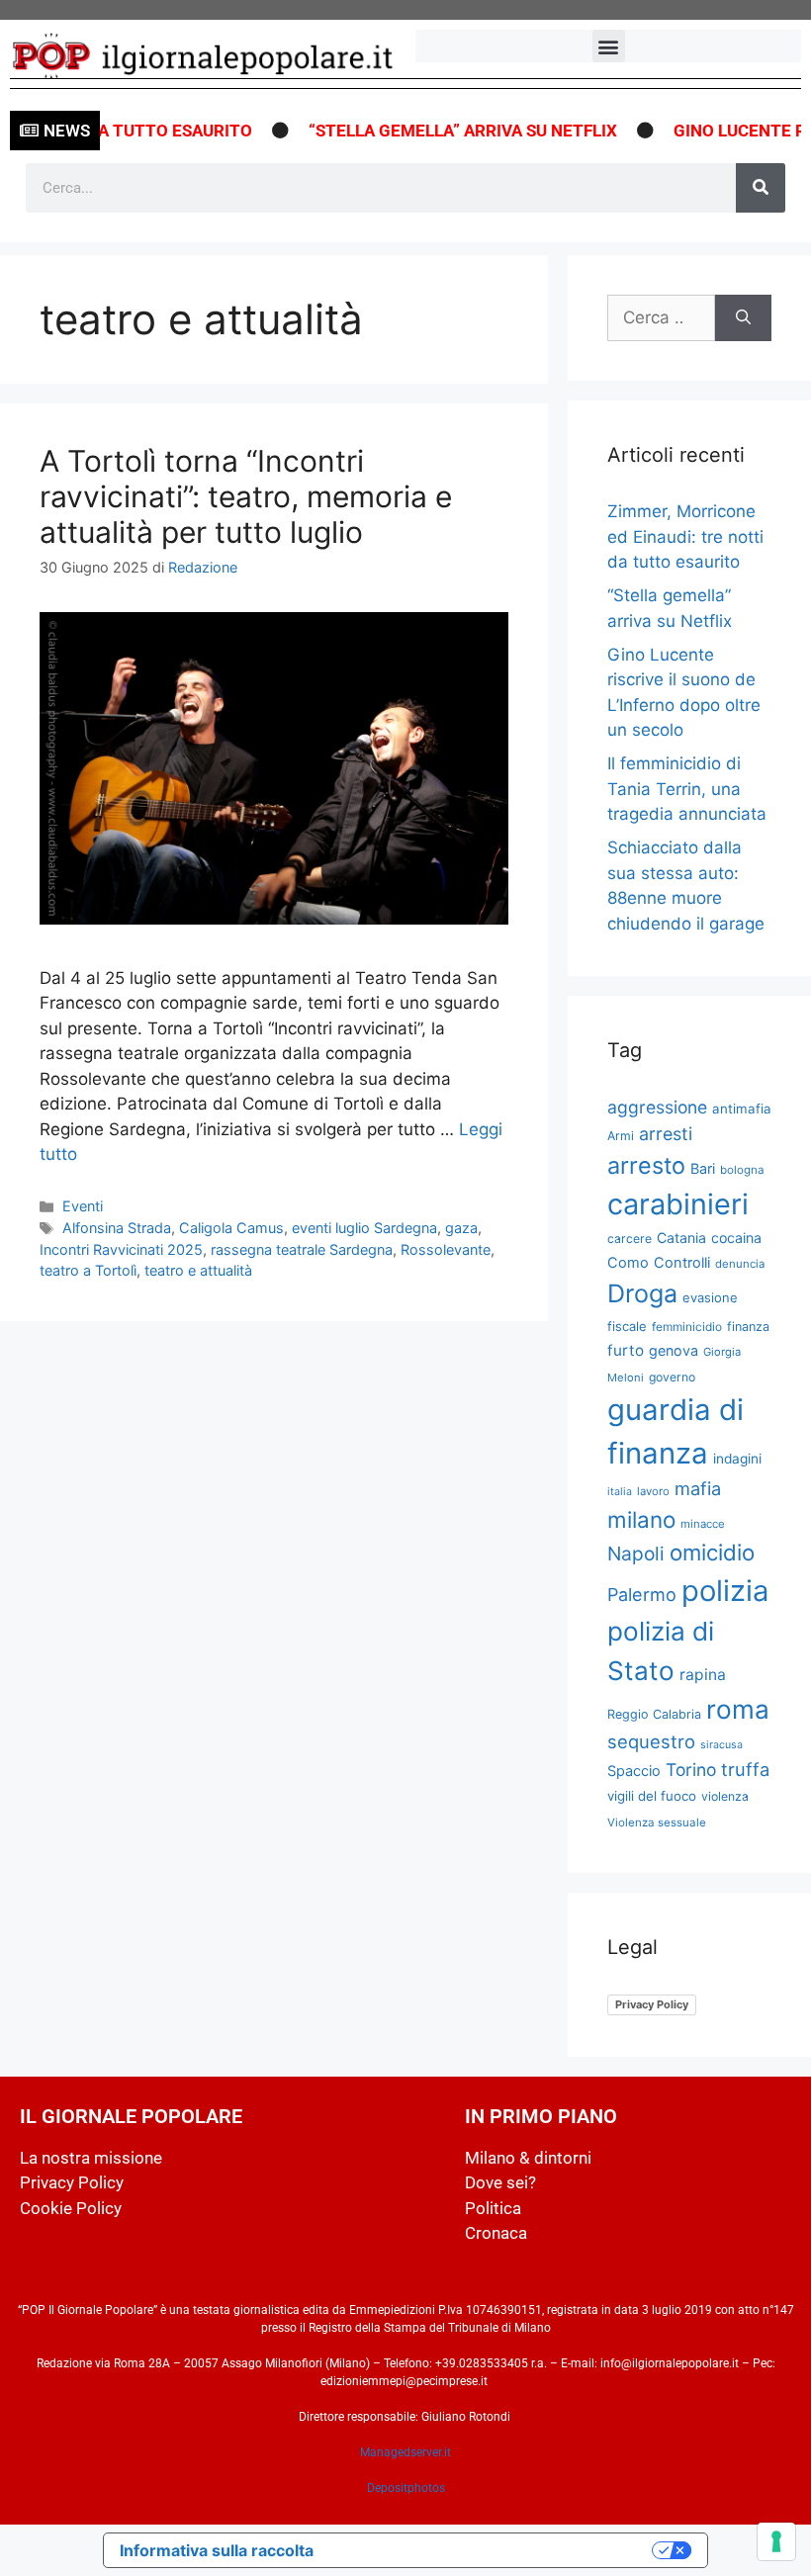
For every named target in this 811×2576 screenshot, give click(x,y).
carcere (630, 1239)
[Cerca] (761, 188)
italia (620, 1492)
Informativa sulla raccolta (217, 2550)
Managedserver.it (405, 2452)
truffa (745, 1769)
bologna (742, 1170)
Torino (691, 1770)
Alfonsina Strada (117, 1228)
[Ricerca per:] (661, 318)
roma (738, 1709)
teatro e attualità (198, 1270)
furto (626, 1350)
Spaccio (634, 1771)
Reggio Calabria (654, 1714)
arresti (666, 1134)
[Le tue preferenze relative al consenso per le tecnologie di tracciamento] (776, 2541)
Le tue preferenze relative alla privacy (493, 2550)
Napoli (636, 1554)
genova (674, 1350)
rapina (703, 1675)
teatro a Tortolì (88, 1270)
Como (628, 1263)
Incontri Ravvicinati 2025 (121, 1249)
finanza (748, 1327)
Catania (681, 1238)
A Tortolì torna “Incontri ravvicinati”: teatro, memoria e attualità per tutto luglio (246, 496)
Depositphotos (406, 2488)
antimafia (742, 1109)
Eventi (83, 1206)
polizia (725, 1591)
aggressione (657, 1107)
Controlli (682, 1263)
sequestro (651, 1741)
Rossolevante (446, 1249)
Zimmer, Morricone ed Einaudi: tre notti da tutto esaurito (685, 536)
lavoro (653, 1491)
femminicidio (687, 1327)
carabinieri (678, 1204)
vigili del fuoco (652, 1796)
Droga (642, 1293)
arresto (646, 1165)
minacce (703, 1524)
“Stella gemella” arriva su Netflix (442, 131)
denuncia (740, 1264)
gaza (461, 1228)
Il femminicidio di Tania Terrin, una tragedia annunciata (687, 789)
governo (672, 1377)
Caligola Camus (231, 1228)
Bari (703, 1168)
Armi (621, 1136)
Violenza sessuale (657, 1822)
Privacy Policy (652, 2004)
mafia (698, 1488)
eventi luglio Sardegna (364, 1228)
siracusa (721, 1745)
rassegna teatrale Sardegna (302, 1249)
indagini (737, 1459)
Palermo (642, 1595)
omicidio (712, 1552)
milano (641, 1519)
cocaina (736, 1238)
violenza (725, 1796)
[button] (609, 46)
